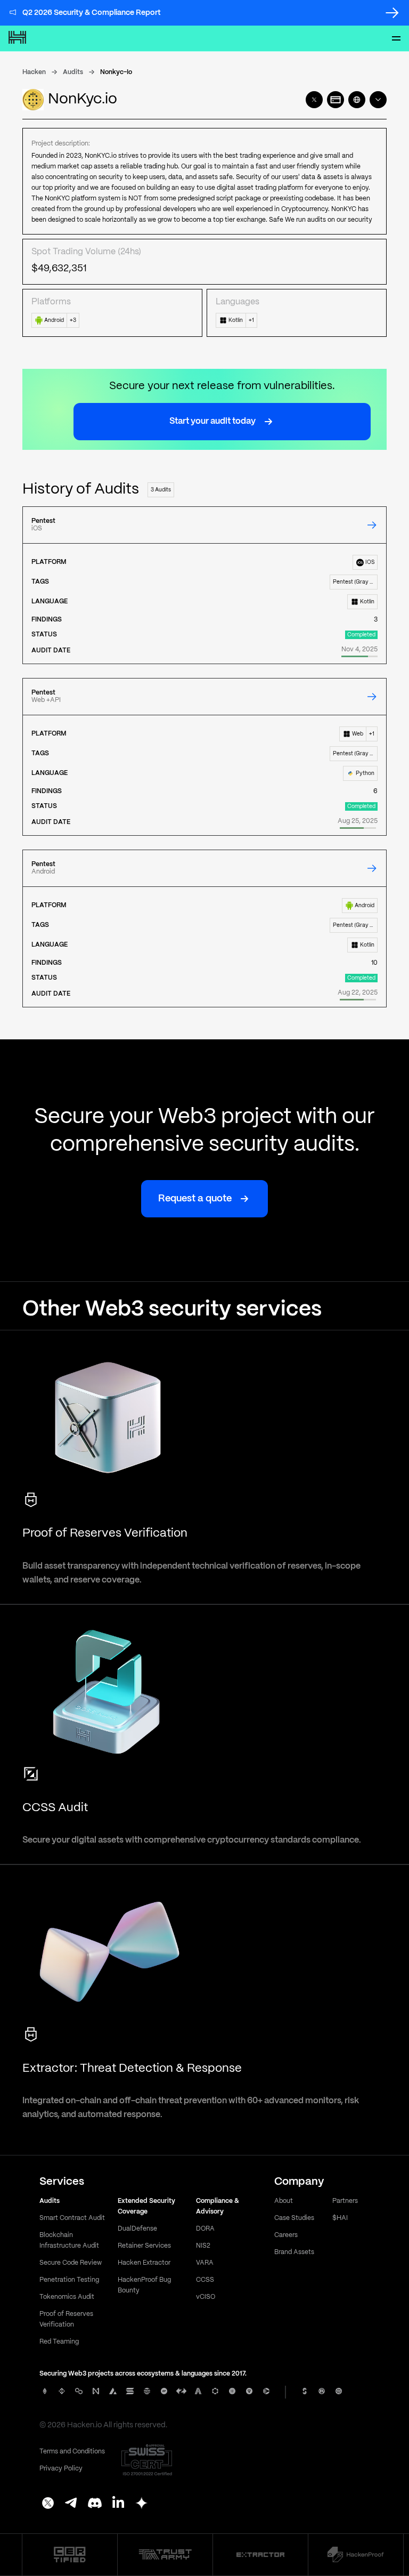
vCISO (206, 2297)
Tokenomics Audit (67, 2297)
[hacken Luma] (142, 2504)
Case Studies (294, 2218)
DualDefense (137, 2229)
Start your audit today (212, 421)
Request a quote (195, 1199)
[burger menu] (396, 38)
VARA (205, 2263)
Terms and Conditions (72, 2452)
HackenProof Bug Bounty (144, 2285)
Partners (345, 2201)
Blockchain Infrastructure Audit (69, 2240)
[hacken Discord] (95, 2504)
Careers (286, 2235)
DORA (205, 2229)
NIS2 (203, 2246)
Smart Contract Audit (72, 2218)
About (284, 2201)
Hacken (34, 72)
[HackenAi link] (70, 2555)
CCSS (205, 2280)
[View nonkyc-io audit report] (372, 525)
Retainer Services (144, 2246)
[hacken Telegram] (71, 2504)
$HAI (340, 2218)
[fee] (336, 100)
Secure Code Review (71, 2263)
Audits (73, 72)
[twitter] (314, 100)
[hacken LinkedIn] (118, 2504)
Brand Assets (294, 2252)
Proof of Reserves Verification (66, 2319)
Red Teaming (59, 2342)
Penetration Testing (69, 2280)
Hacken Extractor (144, 2263)
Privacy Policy (61, 2469)
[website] (357, 100)
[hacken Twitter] (48, 2504)
